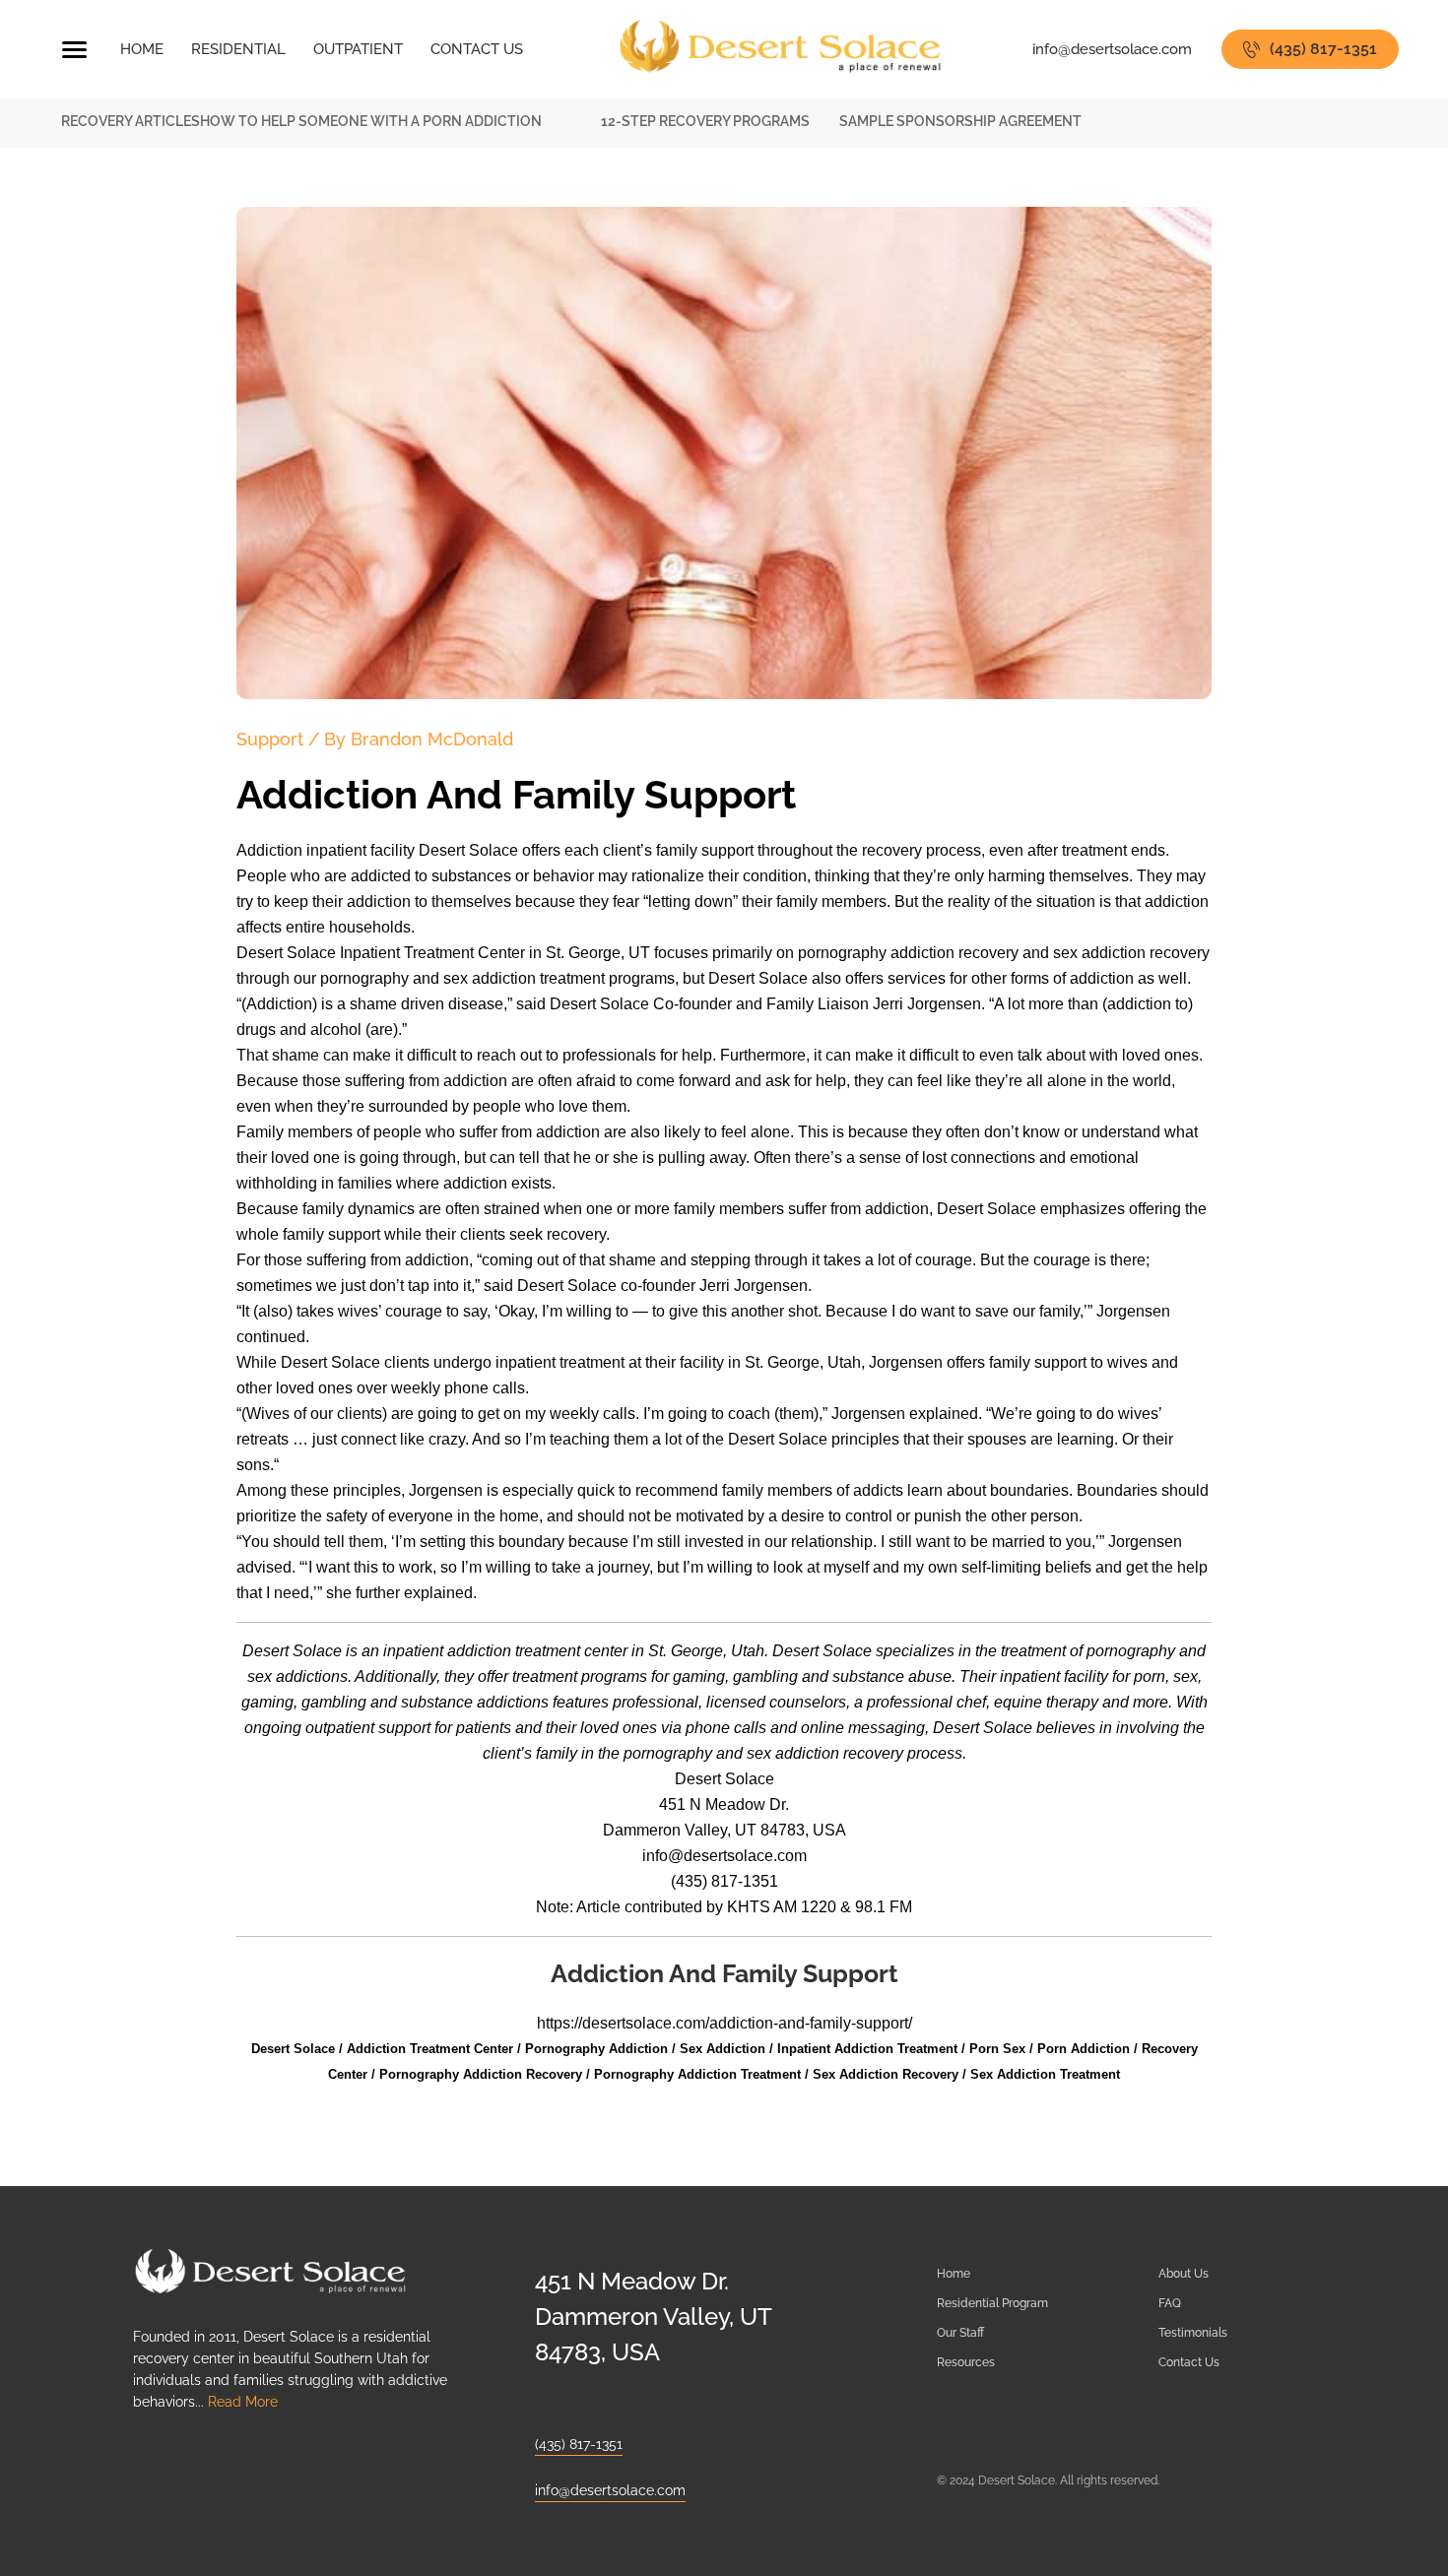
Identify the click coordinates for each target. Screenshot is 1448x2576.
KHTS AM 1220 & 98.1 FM (820, 1907)
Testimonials (1193, 2333)
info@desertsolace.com (1112, 49)
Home (954, 2274)
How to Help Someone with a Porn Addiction (371, 121)
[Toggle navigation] (74, 52)
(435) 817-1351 (1323, 49)
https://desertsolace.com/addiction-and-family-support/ (724, 2023)
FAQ (1170, 2303)
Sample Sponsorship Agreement (960, 121)
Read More (243, 2402)
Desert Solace (724, 1779)
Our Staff (960, 2333)
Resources (966, 2362)
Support (270, 739)
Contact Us (1189, 2362)
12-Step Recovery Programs (705, 121)
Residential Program (992, 2303)
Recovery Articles (131, 121)
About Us (1184, 2274)
